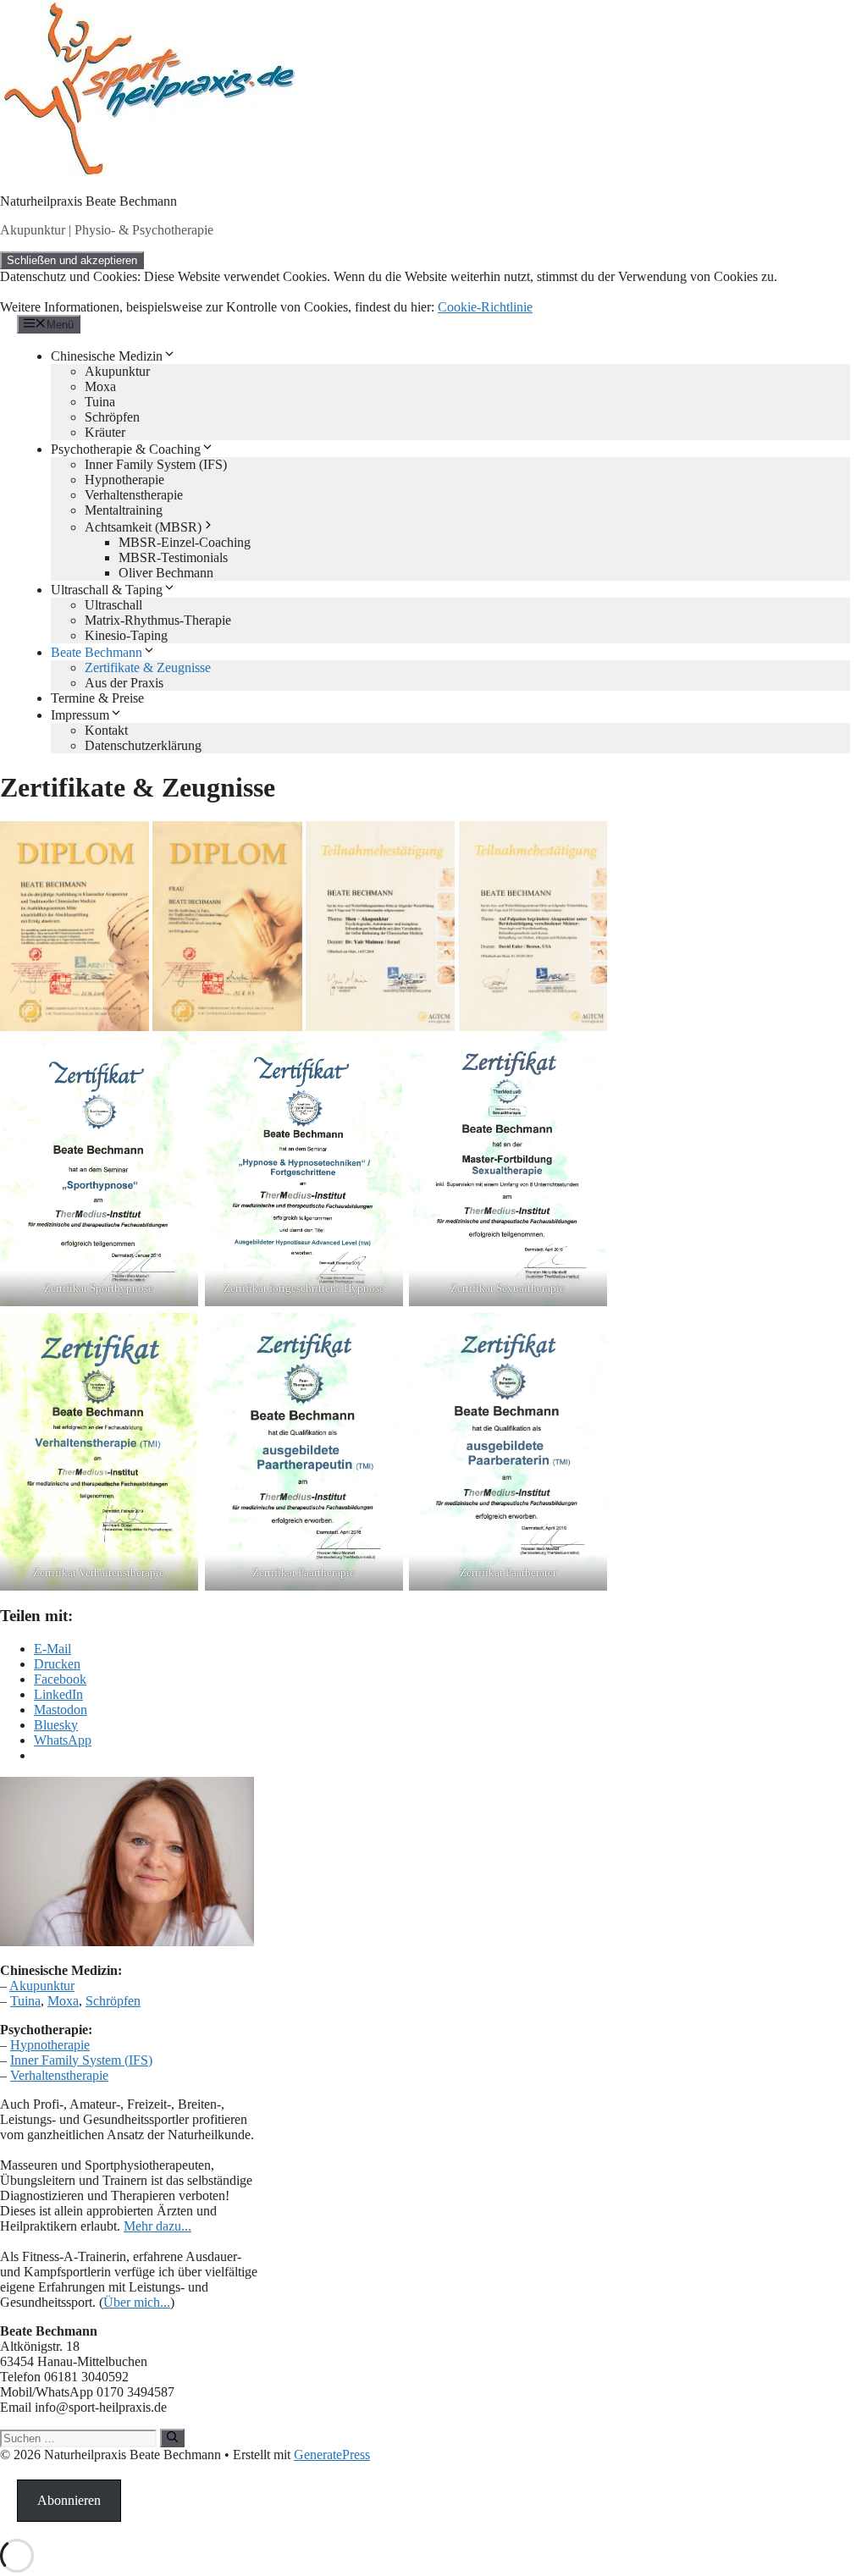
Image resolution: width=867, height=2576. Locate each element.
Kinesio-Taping (126, 635)
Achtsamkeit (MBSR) (143, 527)
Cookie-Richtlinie (485, 307)
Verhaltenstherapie (134, 495)
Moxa (100, 386)
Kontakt (106, 730)
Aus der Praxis (124, 683)
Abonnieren (69, 2500)
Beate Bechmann (97, 652)
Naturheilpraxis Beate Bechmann (88, 201)
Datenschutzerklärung (143, 745)
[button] (75, 926)
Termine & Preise (97, 698)
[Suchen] (172, 2438)
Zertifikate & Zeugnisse (148, 667)
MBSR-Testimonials (173, 557)
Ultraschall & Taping (107, 590)
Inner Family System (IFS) (156, 464)
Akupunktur (117, 371)
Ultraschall (113, 605)
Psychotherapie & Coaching (126, 449)
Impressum (80, 715)
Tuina (100, 402)
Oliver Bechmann (166, 573)
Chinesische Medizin (107, 356)
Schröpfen (112, 417)
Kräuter (105, 432)
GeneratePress (332, 2455)
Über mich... (137, 2302)
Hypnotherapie (124, 480)
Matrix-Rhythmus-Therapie (158, 620)
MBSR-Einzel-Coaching (185, 542)
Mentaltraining (124, 510)
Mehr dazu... (157, 2226)
